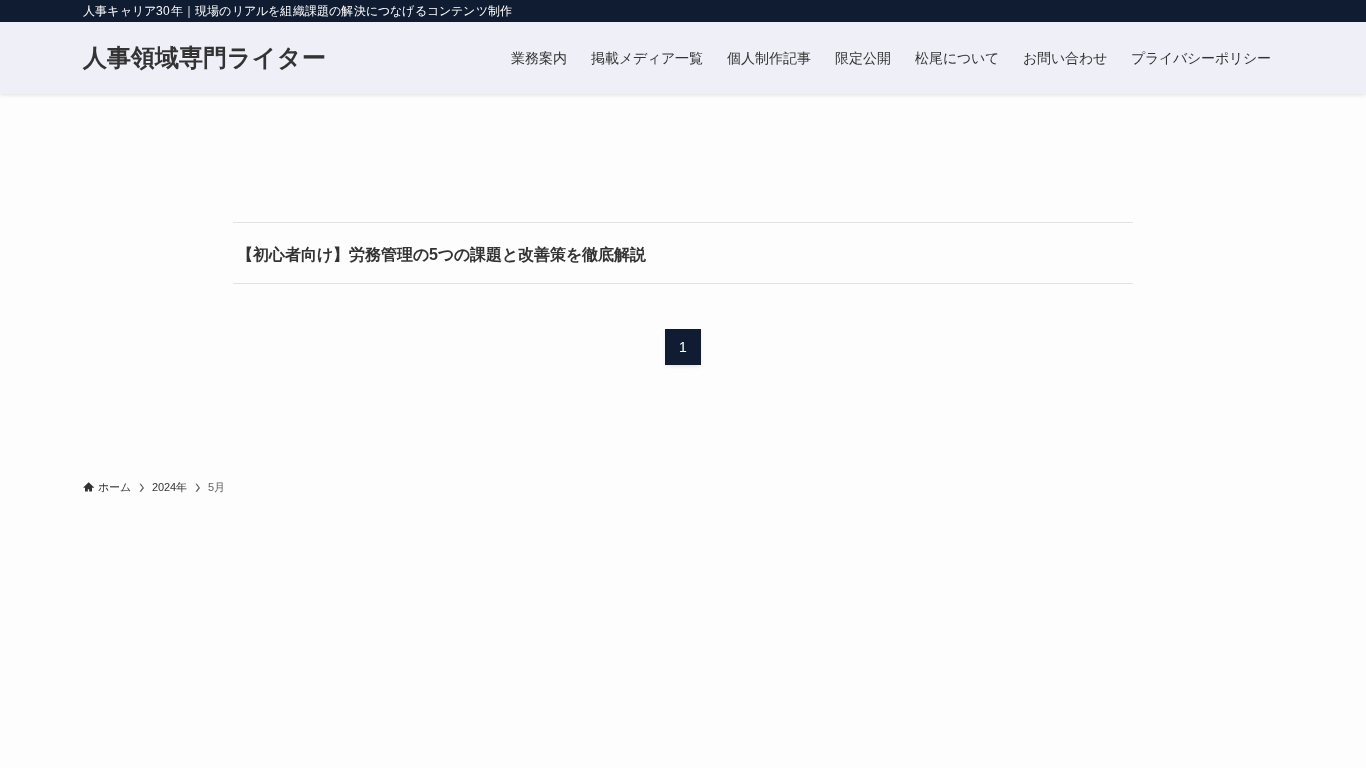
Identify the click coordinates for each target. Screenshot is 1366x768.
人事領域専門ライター (204, 58)
